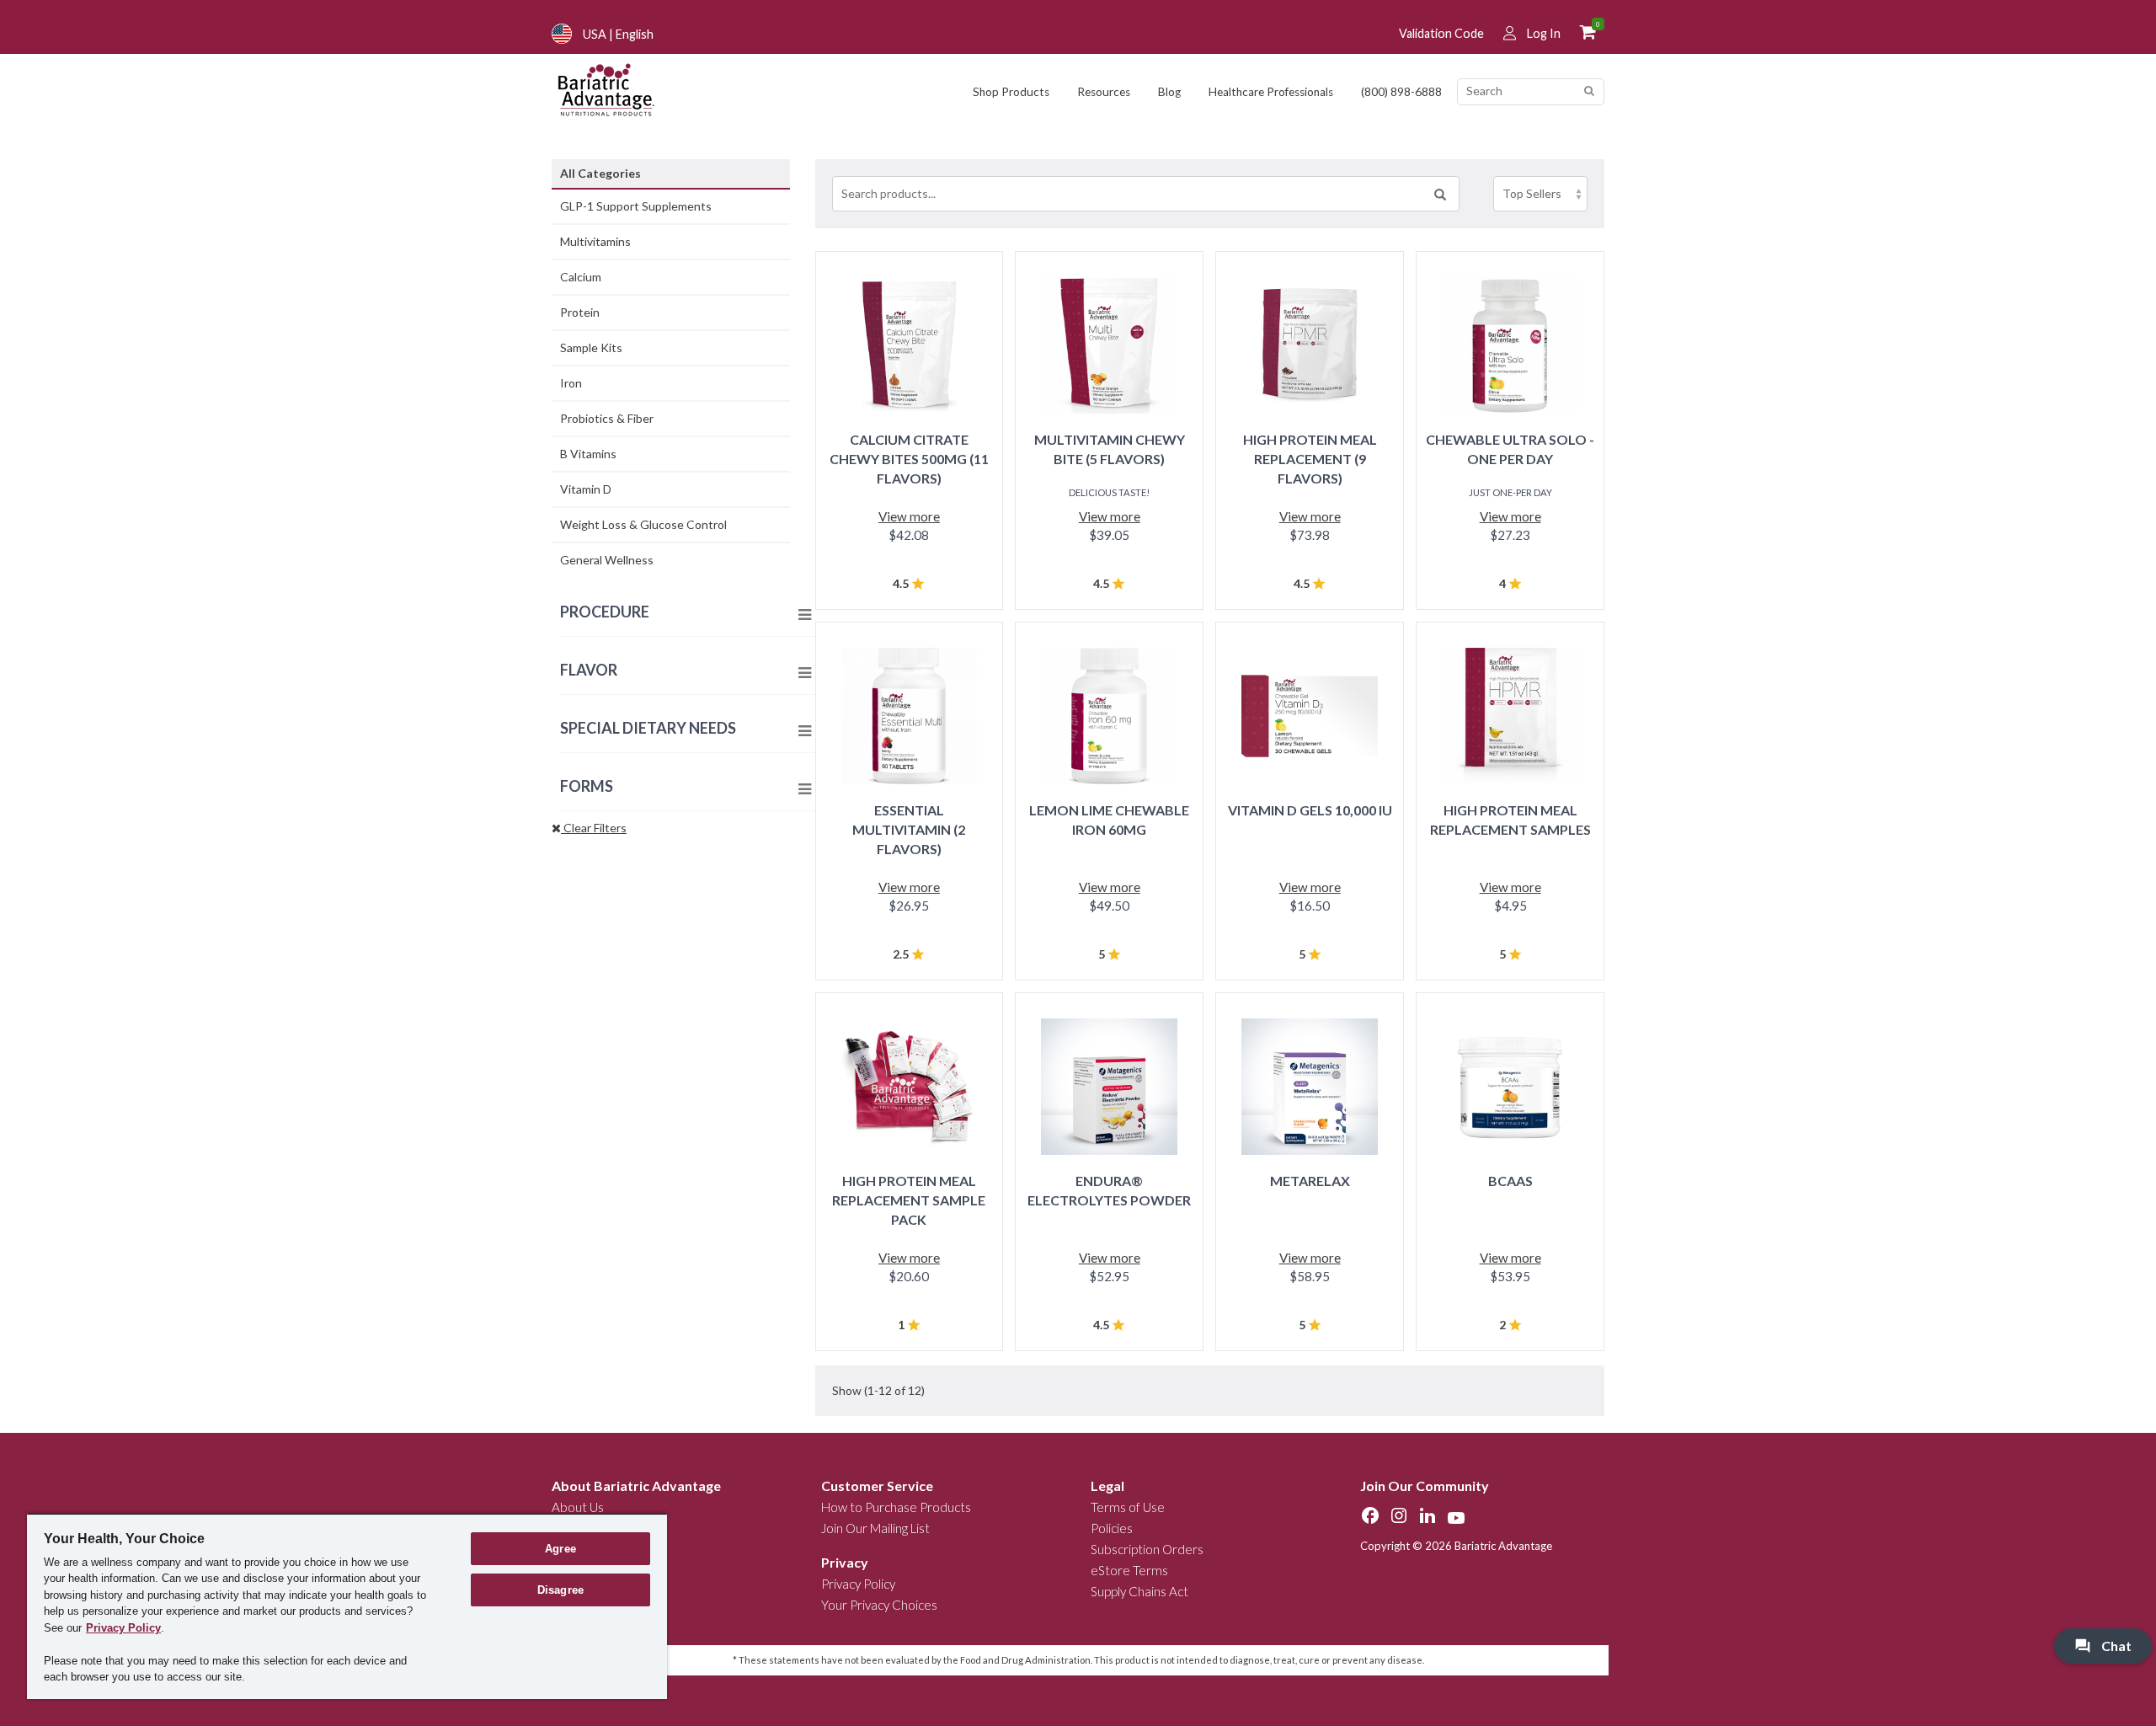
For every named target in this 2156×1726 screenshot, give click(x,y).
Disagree (560, 1590)
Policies (1112, 1528)
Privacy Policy (858, 1584)
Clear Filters (594, 828)
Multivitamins (595, 241)
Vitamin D (586, 489)
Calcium (581, 277)
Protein (580, 312)
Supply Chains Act (1139, 1591)
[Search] (1589, 91)
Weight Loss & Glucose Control (643, 524)
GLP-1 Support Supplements (636, 206)
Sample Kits (591, 347)
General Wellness (607, 560)
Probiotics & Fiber (607, 418)
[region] (347, 1606)
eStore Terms (1129, 1570)
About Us (578, 1507)
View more (909, 516)
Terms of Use (1128, 1507)
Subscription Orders (1147, 1549)
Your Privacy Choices (879, 1605)
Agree (560, 1549)
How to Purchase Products (896, 1507)
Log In (1544, 33)
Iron (571, 383)
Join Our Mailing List (875, 1528)
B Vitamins (588, 454)
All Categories (600, 173)
